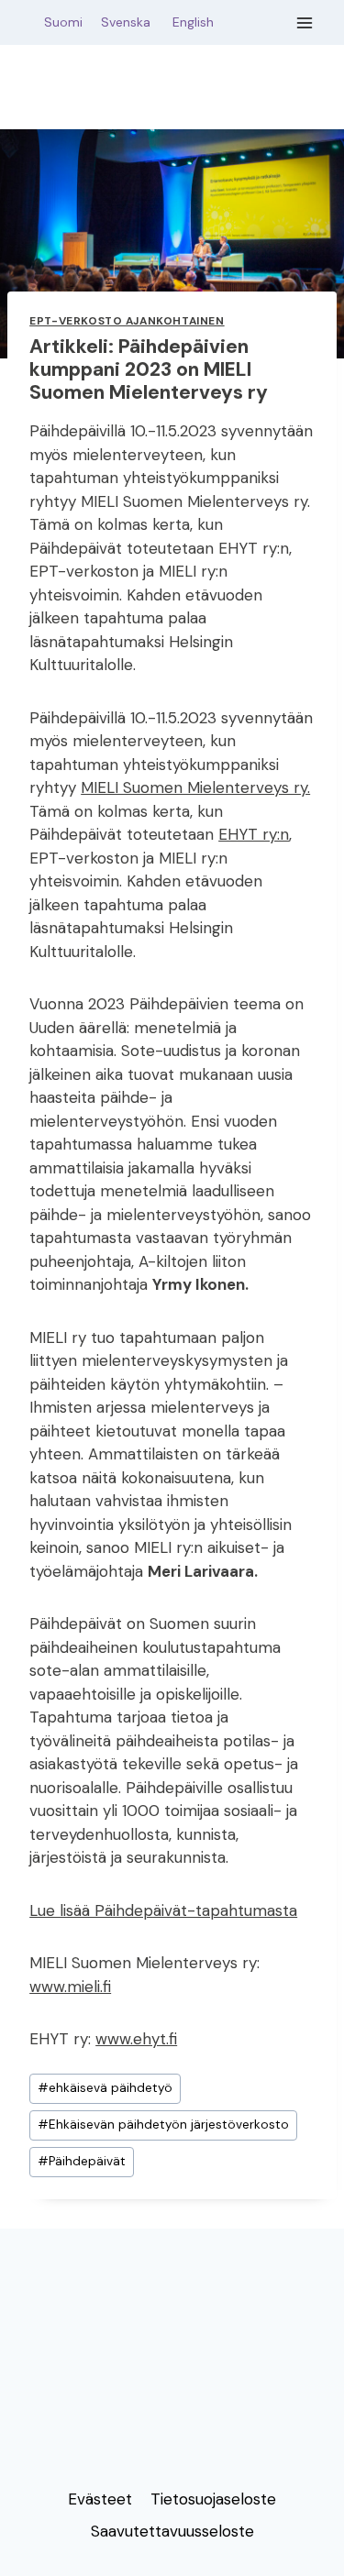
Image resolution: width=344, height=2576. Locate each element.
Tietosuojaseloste (213, 2499)
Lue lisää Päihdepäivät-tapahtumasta (163, 1910)
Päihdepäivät (82, 2161)
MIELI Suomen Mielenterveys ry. (195, 787)
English (193, 22)
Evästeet (100, 2499)
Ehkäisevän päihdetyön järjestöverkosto (163, 2125)
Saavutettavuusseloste (172, 2531)
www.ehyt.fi (136, 2039)
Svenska (135, 22)
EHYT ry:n (254, 834)
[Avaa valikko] (305, 22)
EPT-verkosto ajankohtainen (127, 321)
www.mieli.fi (70, 1987)
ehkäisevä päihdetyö (105, 2088)
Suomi (60, 22)
